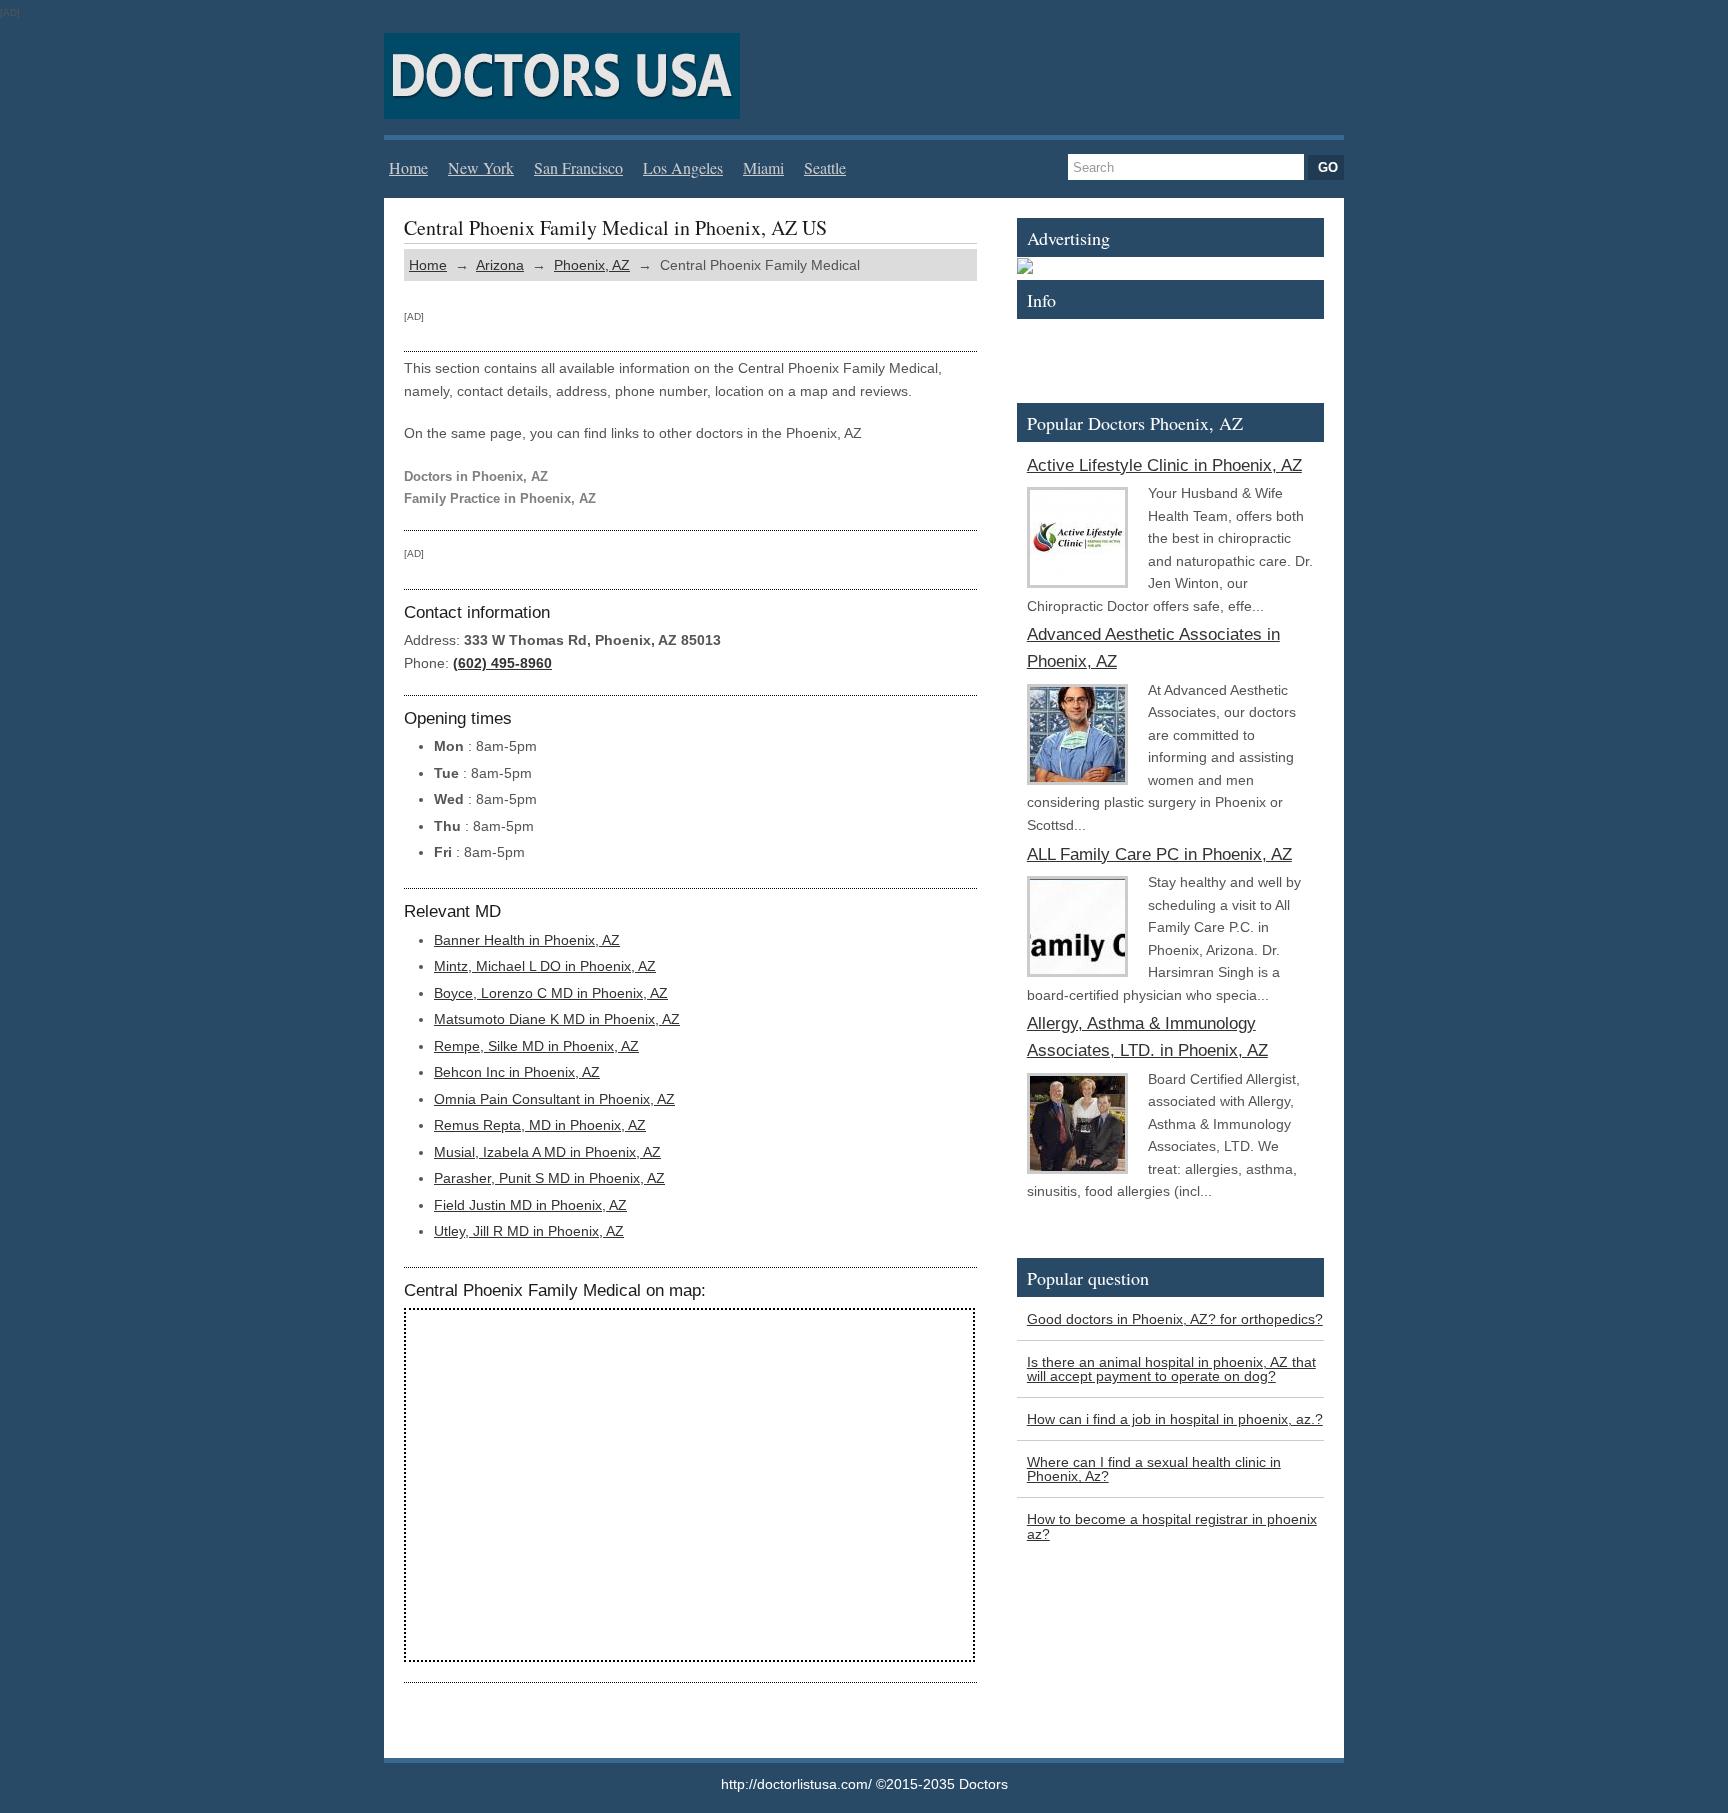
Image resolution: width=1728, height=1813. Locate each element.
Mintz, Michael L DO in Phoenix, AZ (545, 966)
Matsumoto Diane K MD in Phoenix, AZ (557, 1019)
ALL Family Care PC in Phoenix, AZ (1159, 854)
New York (481, 167)
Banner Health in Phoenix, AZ (527, 940)
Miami (763, 167)
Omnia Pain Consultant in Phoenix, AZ (554, 1099)
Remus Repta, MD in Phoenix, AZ (540, 1125)
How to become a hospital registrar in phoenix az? (1172, 1526)
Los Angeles (683, 167)
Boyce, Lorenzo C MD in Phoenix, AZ (551, 993)
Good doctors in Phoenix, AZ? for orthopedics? (1175, 1319)
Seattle (825, 167)
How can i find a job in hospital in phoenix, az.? (1175, 1419)
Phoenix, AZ (592, 265)
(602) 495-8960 (502, 663)
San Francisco (578, 167)
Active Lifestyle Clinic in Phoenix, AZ (1164, 465)
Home (408, 167)
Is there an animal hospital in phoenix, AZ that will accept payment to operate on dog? (1171, 1369)
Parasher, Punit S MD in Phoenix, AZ (549, 1178)
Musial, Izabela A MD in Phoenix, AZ (547, 1152)
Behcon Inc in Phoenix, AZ (517, 1072)
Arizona (500, 265)
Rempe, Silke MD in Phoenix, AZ (536, 1046)
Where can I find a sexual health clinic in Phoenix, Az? (1154, 1469)
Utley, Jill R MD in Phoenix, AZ (529, 1231)
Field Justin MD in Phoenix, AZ (530, 1205)
